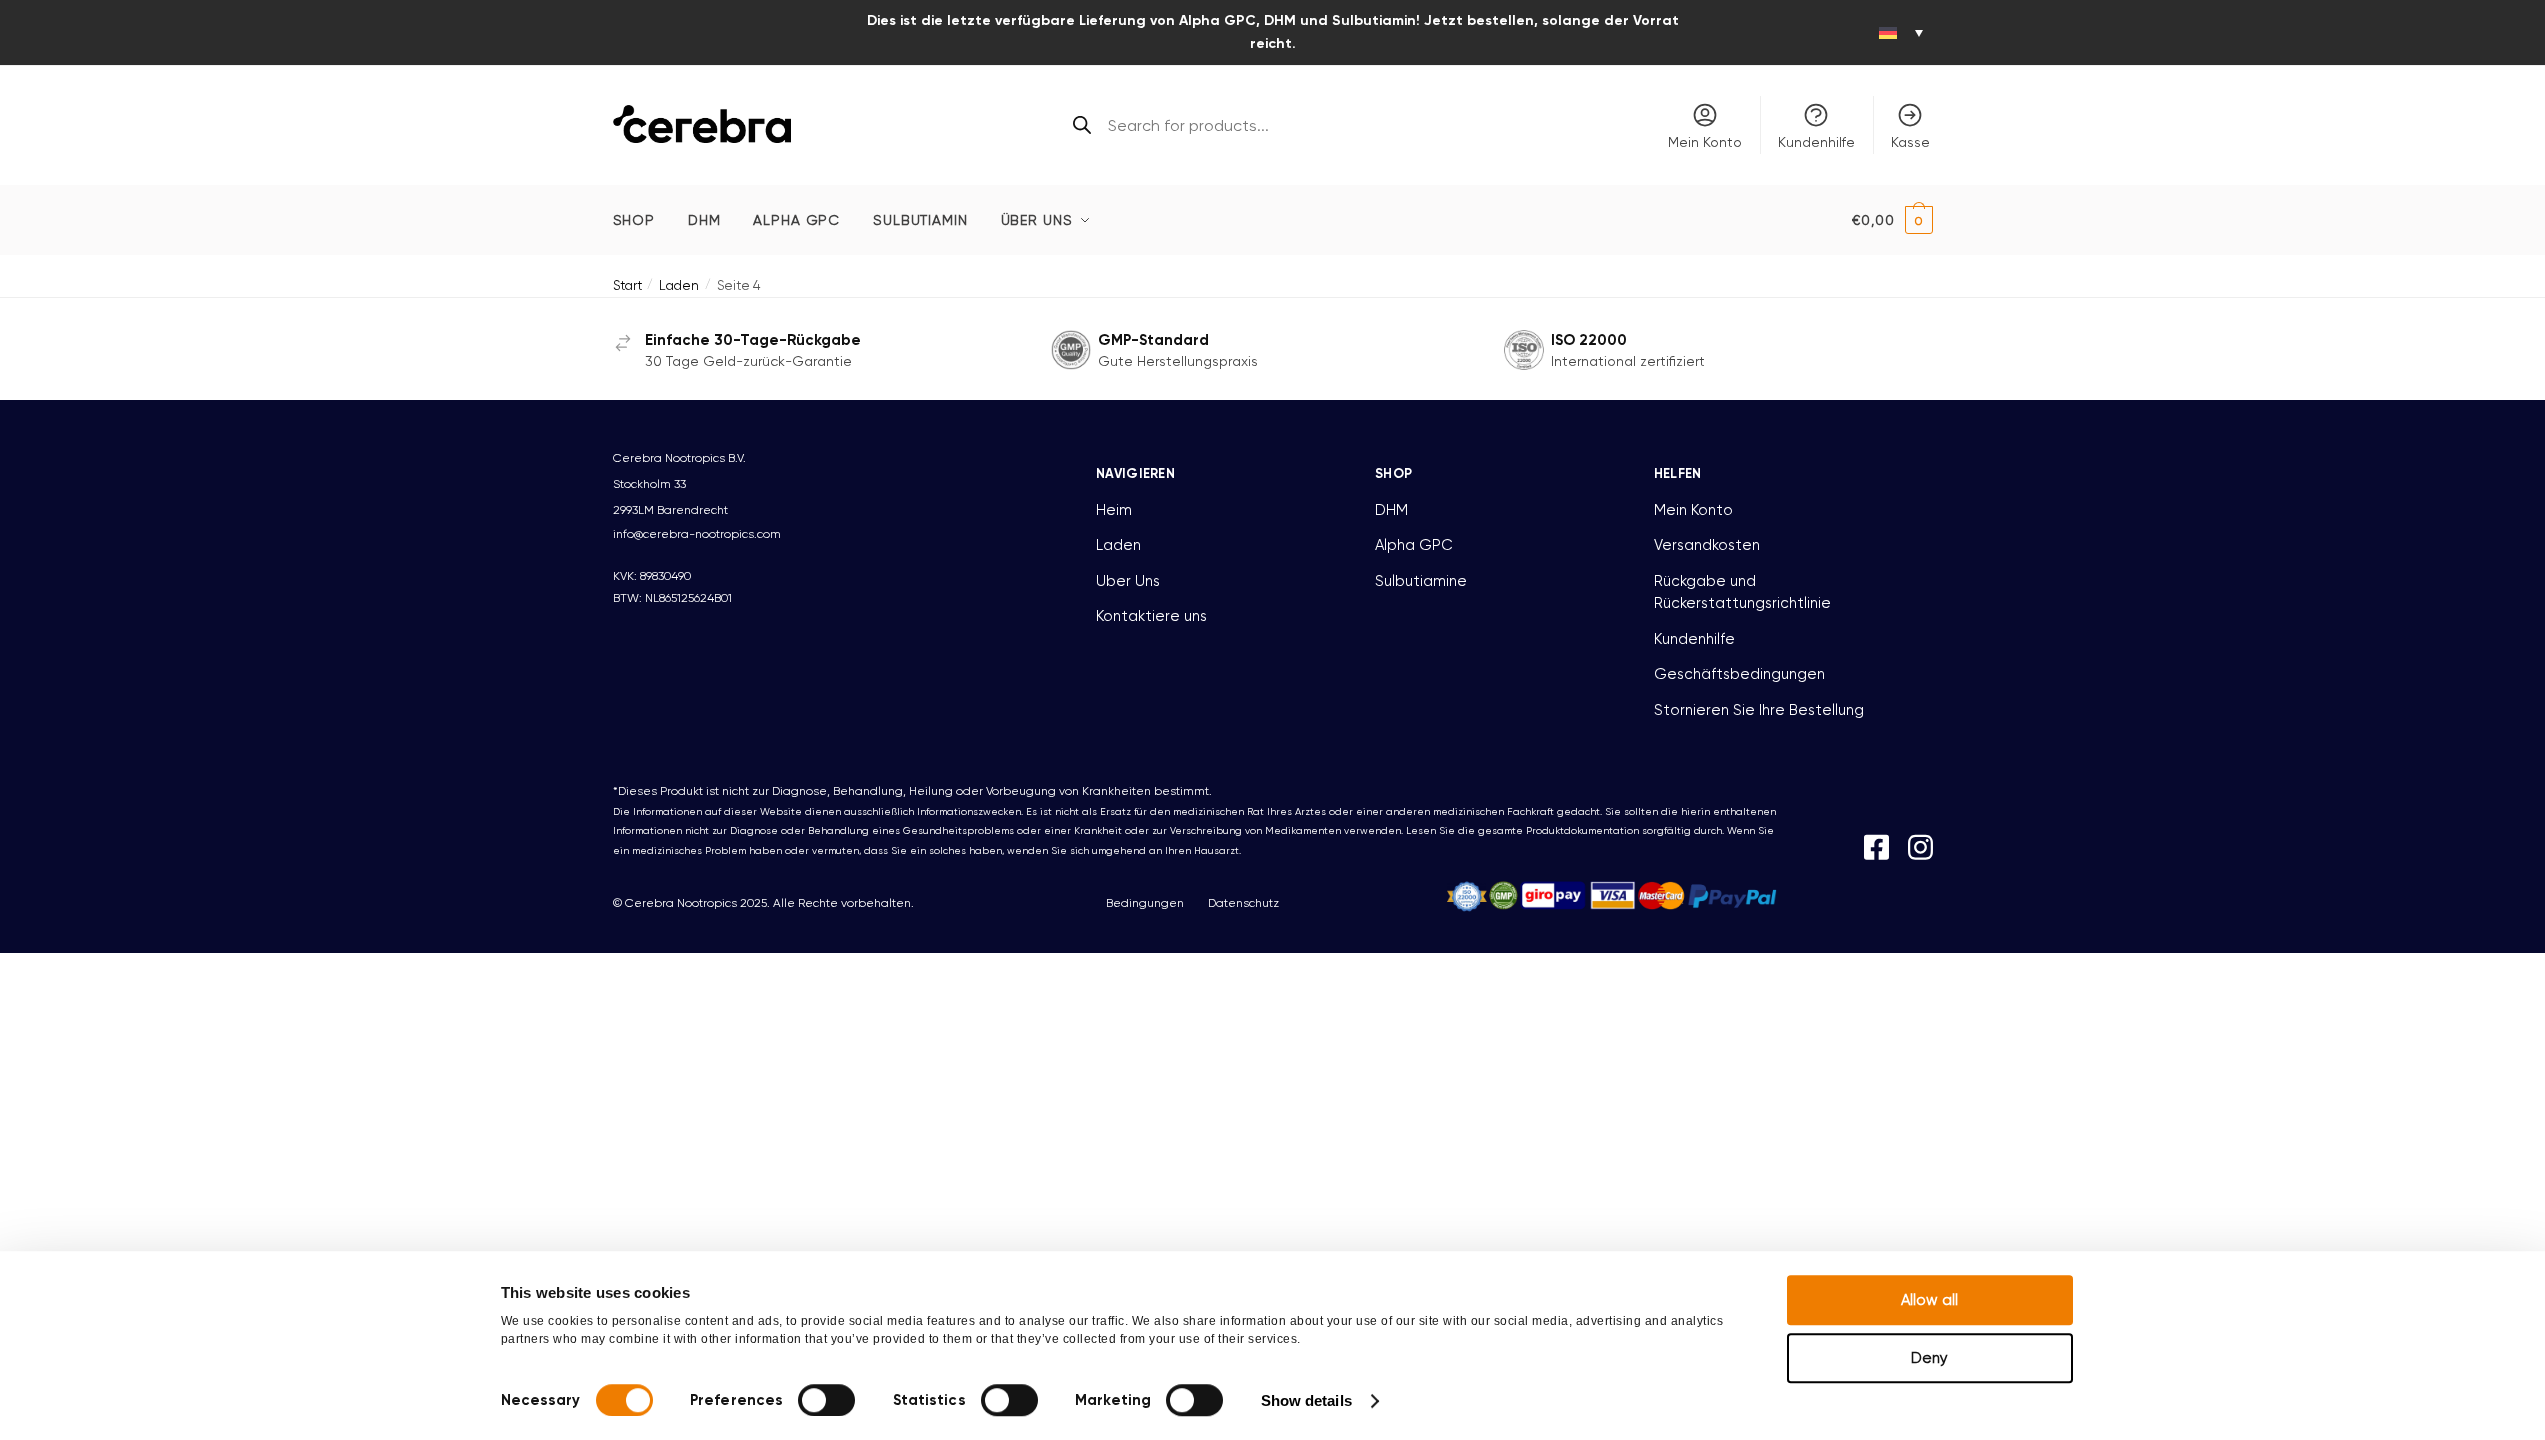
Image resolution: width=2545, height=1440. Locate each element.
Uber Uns (1128, 581)
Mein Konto (1705, 142)
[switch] (826, 1400)
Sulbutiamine (1421, 581)
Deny (1929, 1358)
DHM (1391, 510)
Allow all (1929, 1300)
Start (627, 285)
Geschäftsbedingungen (1739, 674)
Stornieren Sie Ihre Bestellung (1759, 710)
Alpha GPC (1414, 545)
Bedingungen (1145, 903)
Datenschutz (1243, 903)
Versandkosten (1707, 545)
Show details (1306, 1400)
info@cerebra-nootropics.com (697, 534)
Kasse (1910, 142)
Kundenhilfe (1816, 142)
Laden (679, 285)
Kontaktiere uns (1151, 616)
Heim (1114, 510)
